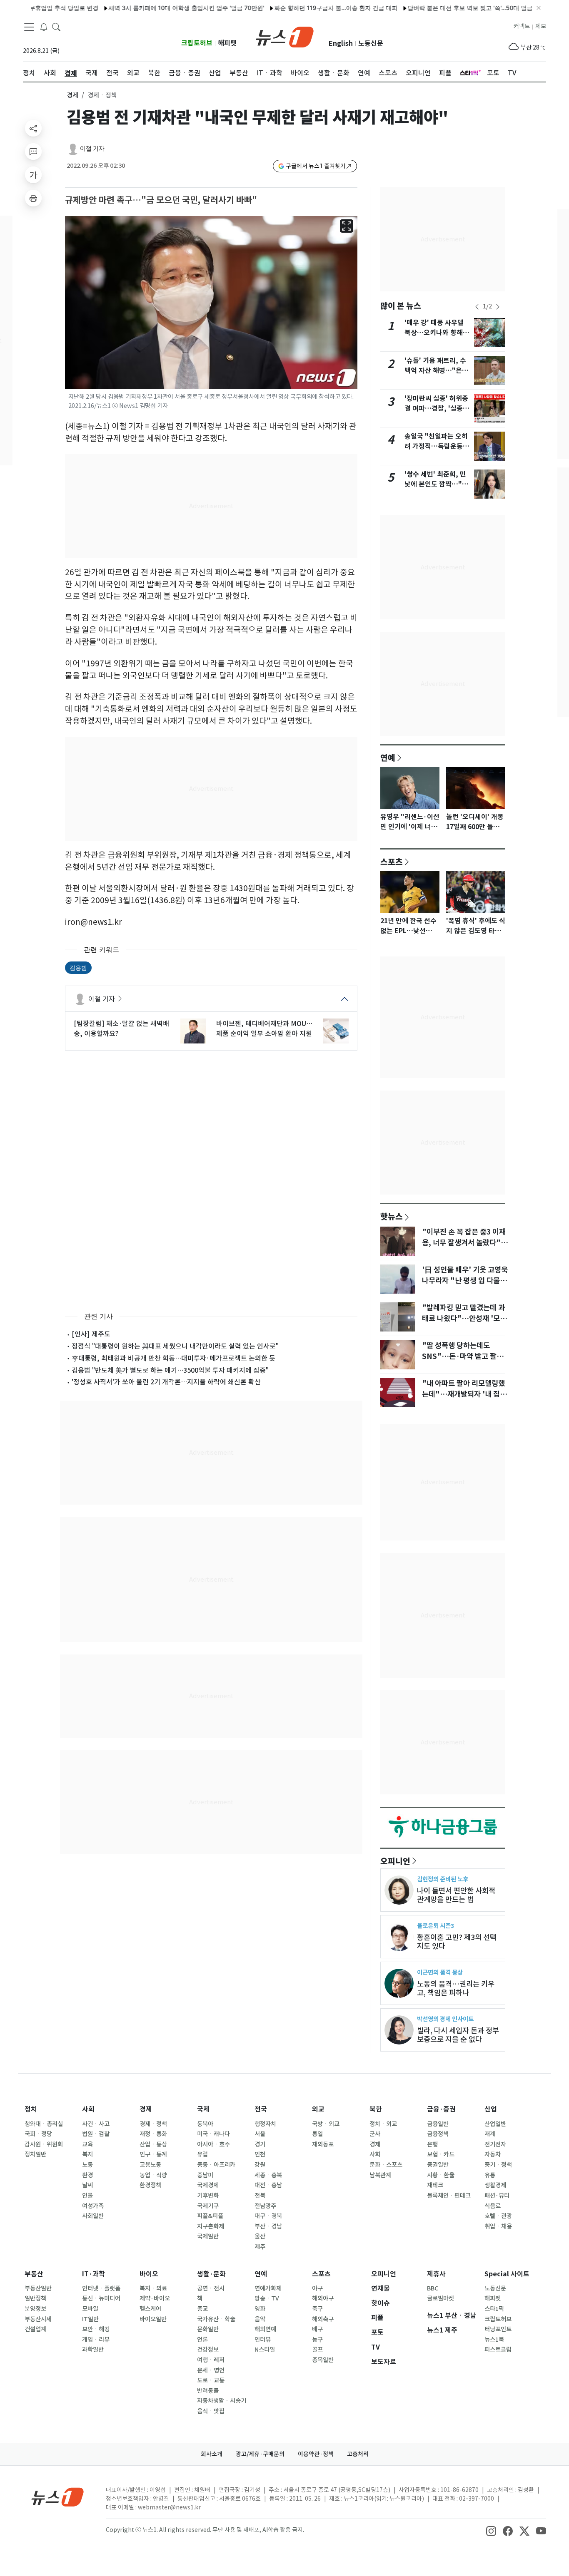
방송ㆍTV (267, 2298)
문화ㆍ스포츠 (386, 2165)
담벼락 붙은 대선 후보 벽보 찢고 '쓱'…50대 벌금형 (424, 8)
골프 (317, 2350)
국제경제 (208, 2185)
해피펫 (227, 43)
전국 (261, 2109)
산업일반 (495, 2124)
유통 (490, 2175)
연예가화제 (268, 2288)
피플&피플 (210, 2216)
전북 (260, 2196)
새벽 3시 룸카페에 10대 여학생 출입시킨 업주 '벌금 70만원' (138, 8)
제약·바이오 (155, 2298)
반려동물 (208, 2391)
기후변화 (208, 2196)
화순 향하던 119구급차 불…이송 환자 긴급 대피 (287, 8)
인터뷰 (263, 2340)
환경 (87, 2175)
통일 (317, 2134)
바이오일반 (153, 2319)
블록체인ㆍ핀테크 (449, 2196)
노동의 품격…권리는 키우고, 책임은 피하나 (456, 1988)
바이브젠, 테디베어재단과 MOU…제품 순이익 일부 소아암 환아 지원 (264, 1028)
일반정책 (35, 2298)
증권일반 (438, 2165)
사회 (88, 2109)
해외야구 (323, 2298)
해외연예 (265, 2329)
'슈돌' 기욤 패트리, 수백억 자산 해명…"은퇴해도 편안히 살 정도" (436, 371)
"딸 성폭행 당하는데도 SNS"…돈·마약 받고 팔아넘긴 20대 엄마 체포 (463, 1356)
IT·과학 (94, 2274)
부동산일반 (38, 2288)
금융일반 (438, 2124)
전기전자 (495, 2144)
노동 (87, 2165)
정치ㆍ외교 (383, 2124)
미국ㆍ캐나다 (213, 2134)
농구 (317, 2340)
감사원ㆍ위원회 (44, 2144)
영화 (260, 2309)
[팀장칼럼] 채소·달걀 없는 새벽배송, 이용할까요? (121, 1028)
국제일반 (208, 2236)
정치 (31, 2109)
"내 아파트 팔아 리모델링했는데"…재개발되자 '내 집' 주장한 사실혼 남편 (463, 1394)
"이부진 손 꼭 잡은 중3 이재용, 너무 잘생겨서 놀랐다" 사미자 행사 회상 (464, 1243)
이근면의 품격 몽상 (440, 1972)
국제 (203, 2109)
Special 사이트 (507, 2274)
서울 (260, 2134)
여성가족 (93, 2206)
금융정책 (438, 2134)
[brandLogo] (285, 36)
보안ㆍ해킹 (96, 2329)
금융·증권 (441, 2109)
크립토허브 (197, 43)
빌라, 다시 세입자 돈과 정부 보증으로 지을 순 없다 (458, 2035)
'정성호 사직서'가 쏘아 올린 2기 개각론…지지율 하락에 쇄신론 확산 (166, 1382)
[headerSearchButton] (56, 27)
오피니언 (395, 1861)
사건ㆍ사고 (96, 2124)
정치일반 (35, 2154)
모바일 (90, 2309)
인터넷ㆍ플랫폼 (101, 2288)
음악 (260, 2319)
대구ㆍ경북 (268, 2216)
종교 (202, 2309)
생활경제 (495, 2185)
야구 (317, 2288)
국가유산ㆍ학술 (216, 2319)
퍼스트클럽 (498, 2350)
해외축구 (323, 2319)
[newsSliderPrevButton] (477, 307)
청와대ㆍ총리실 (44, 2124)
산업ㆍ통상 (153, 2144)
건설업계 (35, 2329)
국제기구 (208, 2206)
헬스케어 (150, 2309)
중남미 (205, 2175)
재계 (490, 2134)
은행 (432, 2144)
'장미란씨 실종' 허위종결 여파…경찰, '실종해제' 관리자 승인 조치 (437, 409)
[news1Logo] (58, 2497)
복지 (87, 2154)
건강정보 (208, 2350)
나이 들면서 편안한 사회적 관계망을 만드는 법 (456, 1895)
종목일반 (323, 2360)
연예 (388, 758)
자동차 (493, 2154)
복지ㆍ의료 (153, 2288)
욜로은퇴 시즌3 (435, 1926)
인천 (260, 2154)
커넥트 (522, 26)
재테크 (435, 2185)
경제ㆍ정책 (153, 2124)
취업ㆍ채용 (498, 2226)
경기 (260, 2144)
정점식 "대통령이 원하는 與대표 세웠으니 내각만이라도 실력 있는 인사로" (175, 1346)
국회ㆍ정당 (38, 2134)
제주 (260, 2247)
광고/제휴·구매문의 (260, 2454)
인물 (87, 2196)
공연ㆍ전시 (211, 2288)
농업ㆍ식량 (153, 2175)
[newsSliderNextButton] (498, 307)
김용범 (78, 968)
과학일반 (93, 2350)
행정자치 (265, 2124)
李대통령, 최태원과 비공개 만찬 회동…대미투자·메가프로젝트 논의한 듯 (173, 1358)
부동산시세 (38, 2319)
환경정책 (150, 2185)
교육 (87, 2144)
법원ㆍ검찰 (96, 2134)
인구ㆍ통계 (153, 2154)
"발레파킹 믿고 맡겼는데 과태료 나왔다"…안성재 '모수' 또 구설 (463, 1319)
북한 (376, 2109)
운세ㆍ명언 (211, 2370)
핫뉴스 (392, 1216)
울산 (260, 2236)
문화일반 (208, 2329)
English (341, 43)
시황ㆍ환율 (441, 2175)
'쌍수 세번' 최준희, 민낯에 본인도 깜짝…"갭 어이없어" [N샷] (436, 484)
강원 (260, 2165)
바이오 (149, 2274)
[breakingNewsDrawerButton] (44, 27)
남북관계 (380, 2175)
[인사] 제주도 (91, 1334)
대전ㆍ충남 (268, 2185)
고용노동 (150, 2165)
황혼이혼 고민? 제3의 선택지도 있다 (457, 1942)
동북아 (205, 2124)
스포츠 (392, 862)
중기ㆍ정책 (498, 2165)
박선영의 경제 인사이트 (445, 2019)
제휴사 (436, 2274)
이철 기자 (92, 149)
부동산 (34, 2274)
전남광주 (265, 2206)
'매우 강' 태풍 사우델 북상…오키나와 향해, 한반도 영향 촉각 (435, 333)
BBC (433, 2288)
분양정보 (35, 2309)
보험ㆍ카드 (441, 2154)
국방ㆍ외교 (326, 2124)
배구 (317, 2329)
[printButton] (33, 198)
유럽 (202, 2154)
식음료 (493, 2206)
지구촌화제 (211, 2226)
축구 (317, 2309)
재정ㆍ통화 (153, 2134)
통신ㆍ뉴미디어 (101, 2298)
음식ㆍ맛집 (211, 2411)
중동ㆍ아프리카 (216, 2165)
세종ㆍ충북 (268, 2175)
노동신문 (371, 43)
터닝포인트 (498, 2329)
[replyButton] (33, 152)
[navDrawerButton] (29, 27)
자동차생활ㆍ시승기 (222, 2401)
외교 (318, 2109)
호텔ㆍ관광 (498, 2216)
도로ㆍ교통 (211, 2380)
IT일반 (90, 2319)
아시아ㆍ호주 (213, 2144)
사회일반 (93, 2216)
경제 (72, 95)
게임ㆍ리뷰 (96, 2340)
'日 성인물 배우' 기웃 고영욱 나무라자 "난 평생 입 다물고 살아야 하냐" (465, 1281)
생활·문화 (211, 2274)
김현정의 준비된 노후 (443, 1879)
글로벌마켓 (440, 2298)
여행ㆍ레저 (211, 2360)
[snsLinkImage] (491, 2531)
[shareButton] (33, 128)
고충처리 (358, 2454)
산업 (491, 2109)
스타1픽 (494, 2309)
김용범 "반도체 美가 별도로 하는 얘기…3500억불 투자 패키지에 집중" (170, 1370)
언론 (202, 2340)
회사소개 (212, 2454)
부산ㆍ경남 (268, 2226)
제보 (541, 26)
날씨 (87, 2185)
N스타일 (265, 2350)
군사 (375, 2134)
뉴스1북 (494, 2340)
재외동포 (323, 2144)
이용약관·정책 (316, 2454)
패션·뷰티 (497, 2196)
